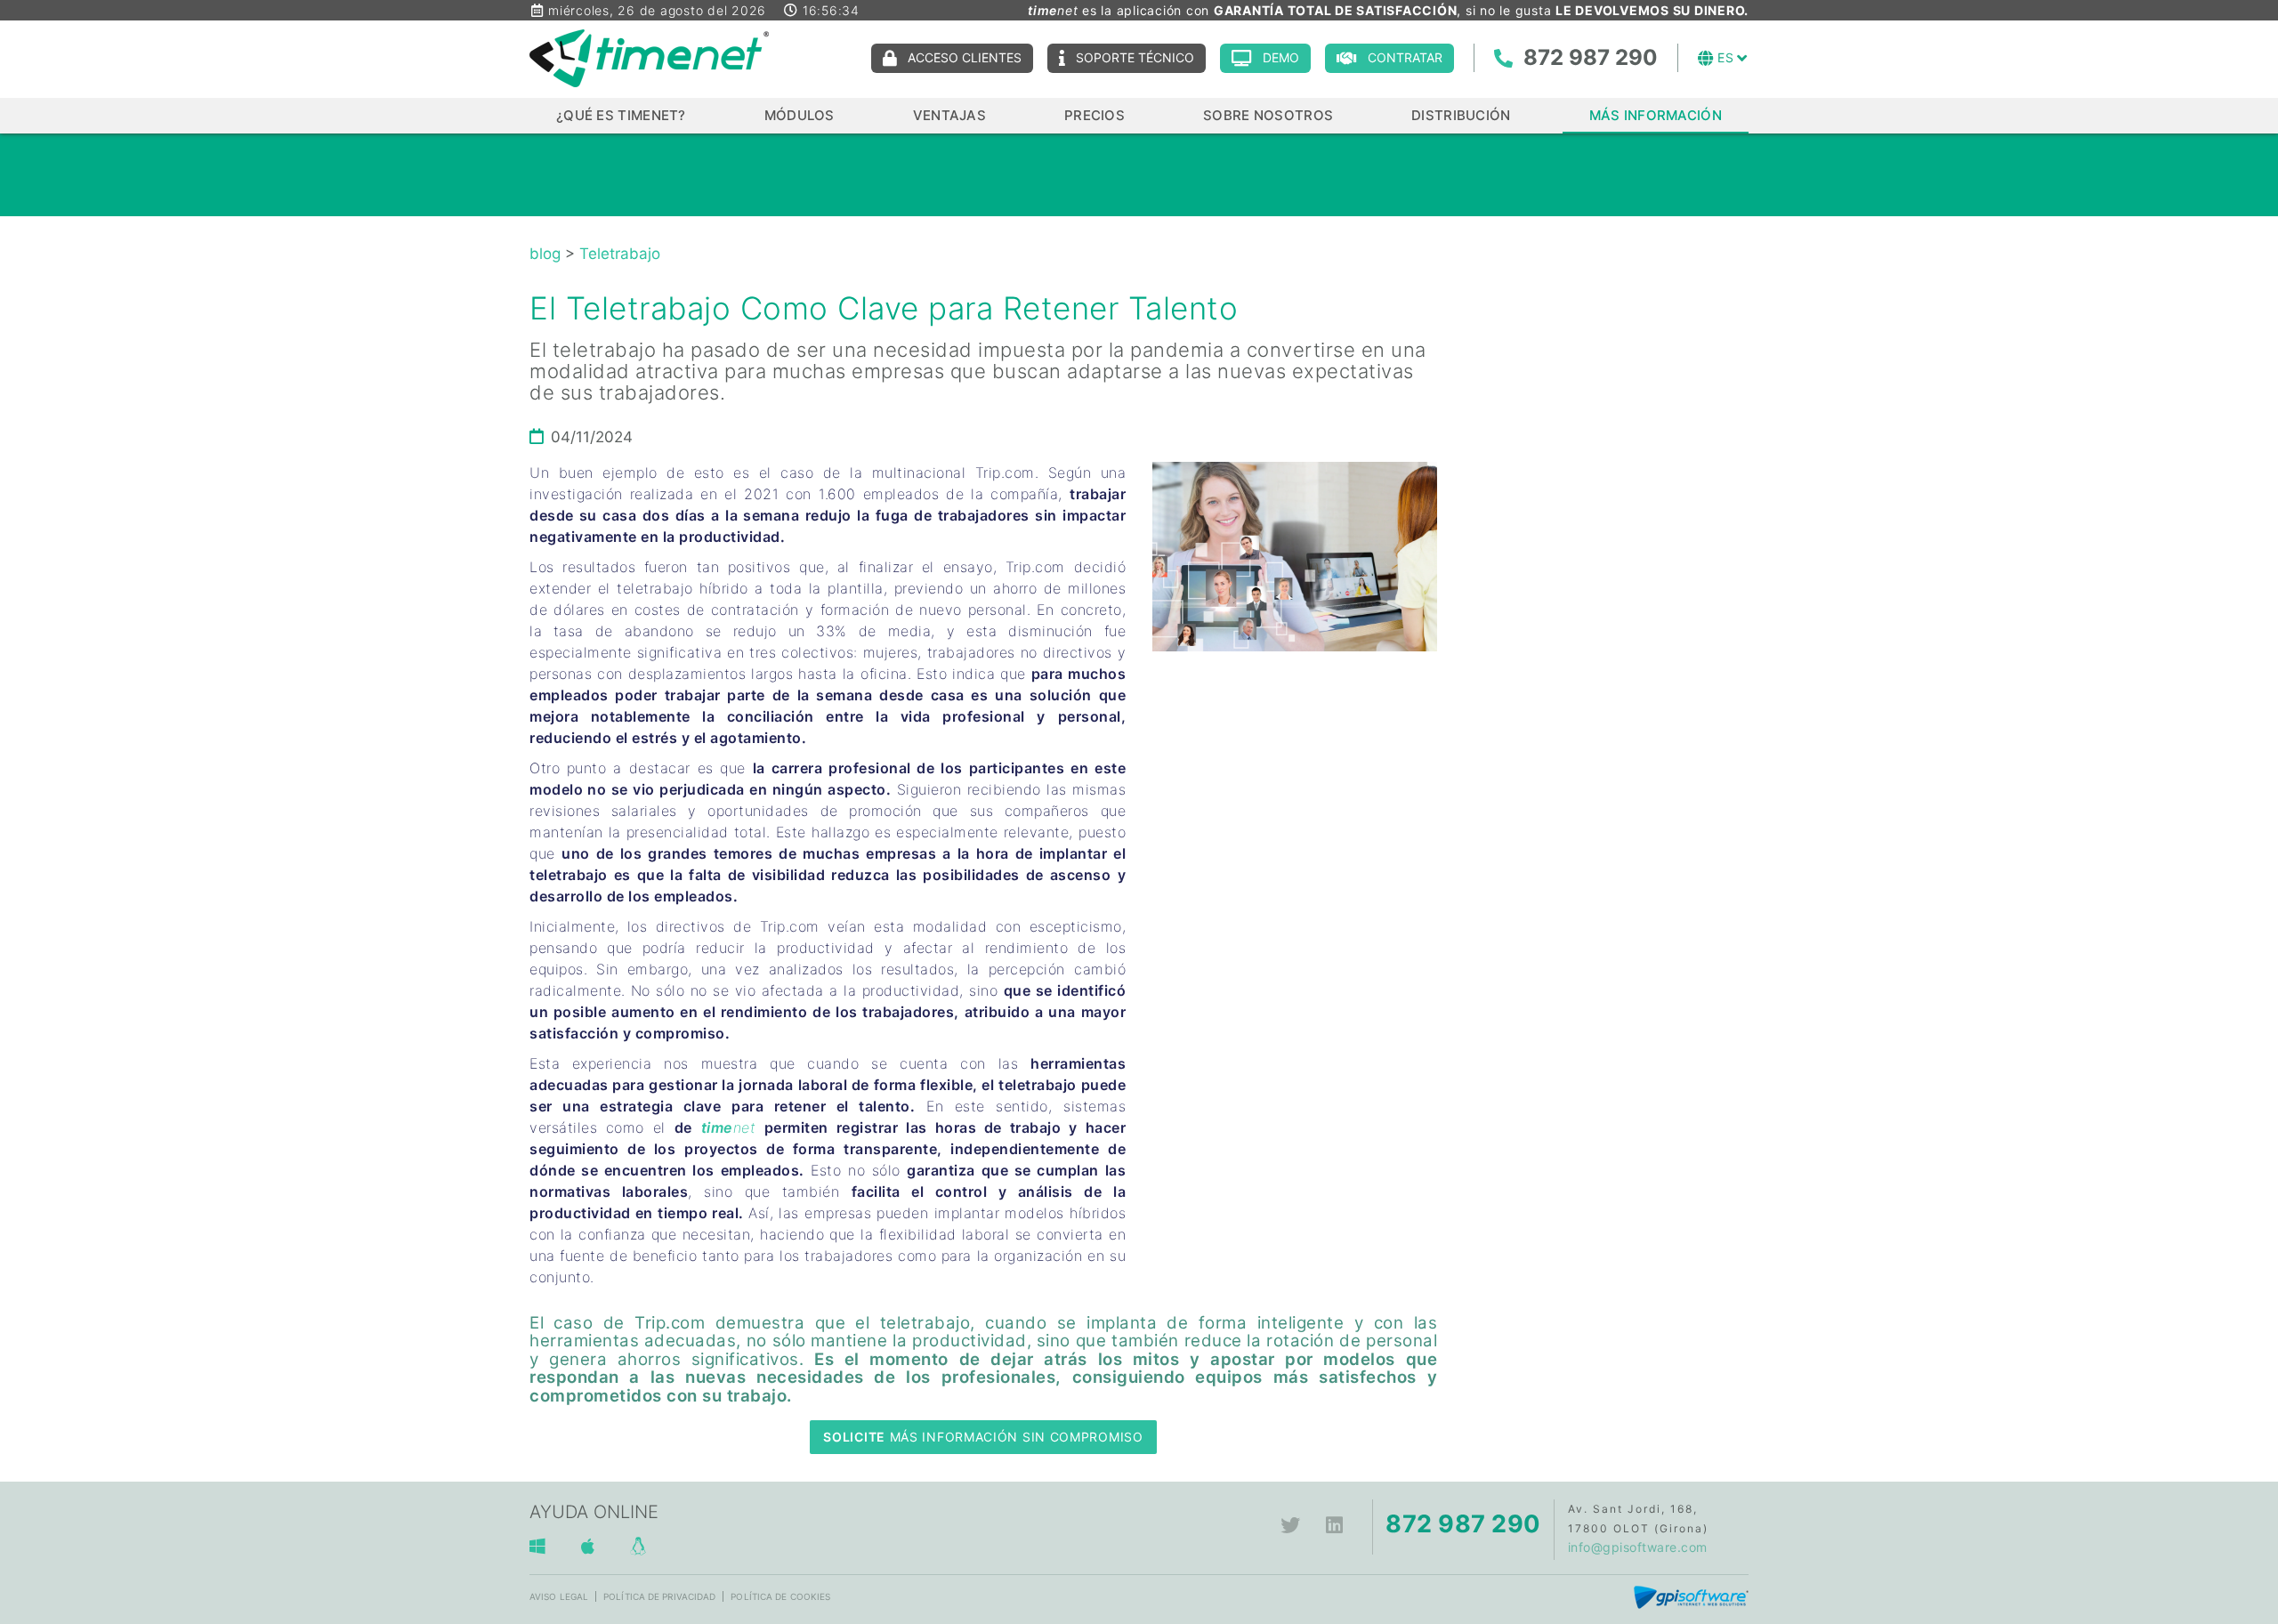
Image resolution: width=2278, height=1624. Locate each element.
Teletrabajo (620, 254)
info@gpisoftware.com (1638, 1547)
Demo (1281, 57)
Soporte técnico (1135, 57)
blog (545, 254)
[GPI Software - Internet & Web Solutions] (1691, 1596)
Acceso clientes (965, 57)
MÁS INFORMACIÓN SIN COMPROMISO (983, 1437)
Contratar (1405, 57)
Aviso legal (559, 1596)
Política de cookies (780, 1596)
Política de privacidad (659, 1596)
